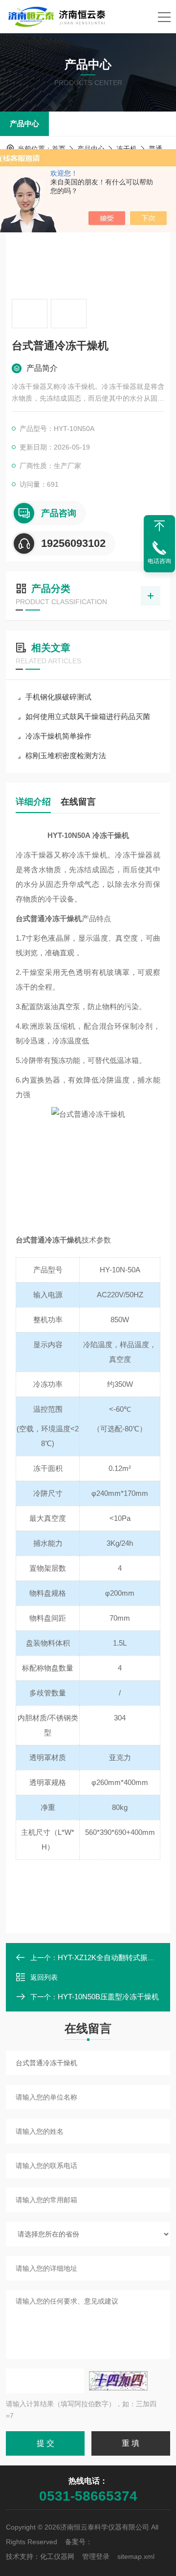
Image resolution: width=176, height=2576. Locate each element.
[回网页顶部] (159, 526)
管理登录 (96, 2556)
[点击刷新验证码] (118, 2381)
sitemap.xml (136, 2556)
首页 (59, 149)
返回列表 (44, 1977)
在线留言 (78, 802)
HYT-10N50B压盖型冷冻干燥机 (108, 1997)
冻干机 (127, 149)
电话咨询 (159, 561)
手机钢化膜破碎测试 (58, 697)
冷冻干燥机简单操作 (58, 736)
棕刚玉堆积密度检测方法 (66, 756)
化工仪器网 (57, 2556)
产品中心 (24, 124)
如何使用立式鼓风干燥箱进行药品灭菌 (88, 716)
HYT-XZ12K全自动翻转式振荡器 (110, 1957)
